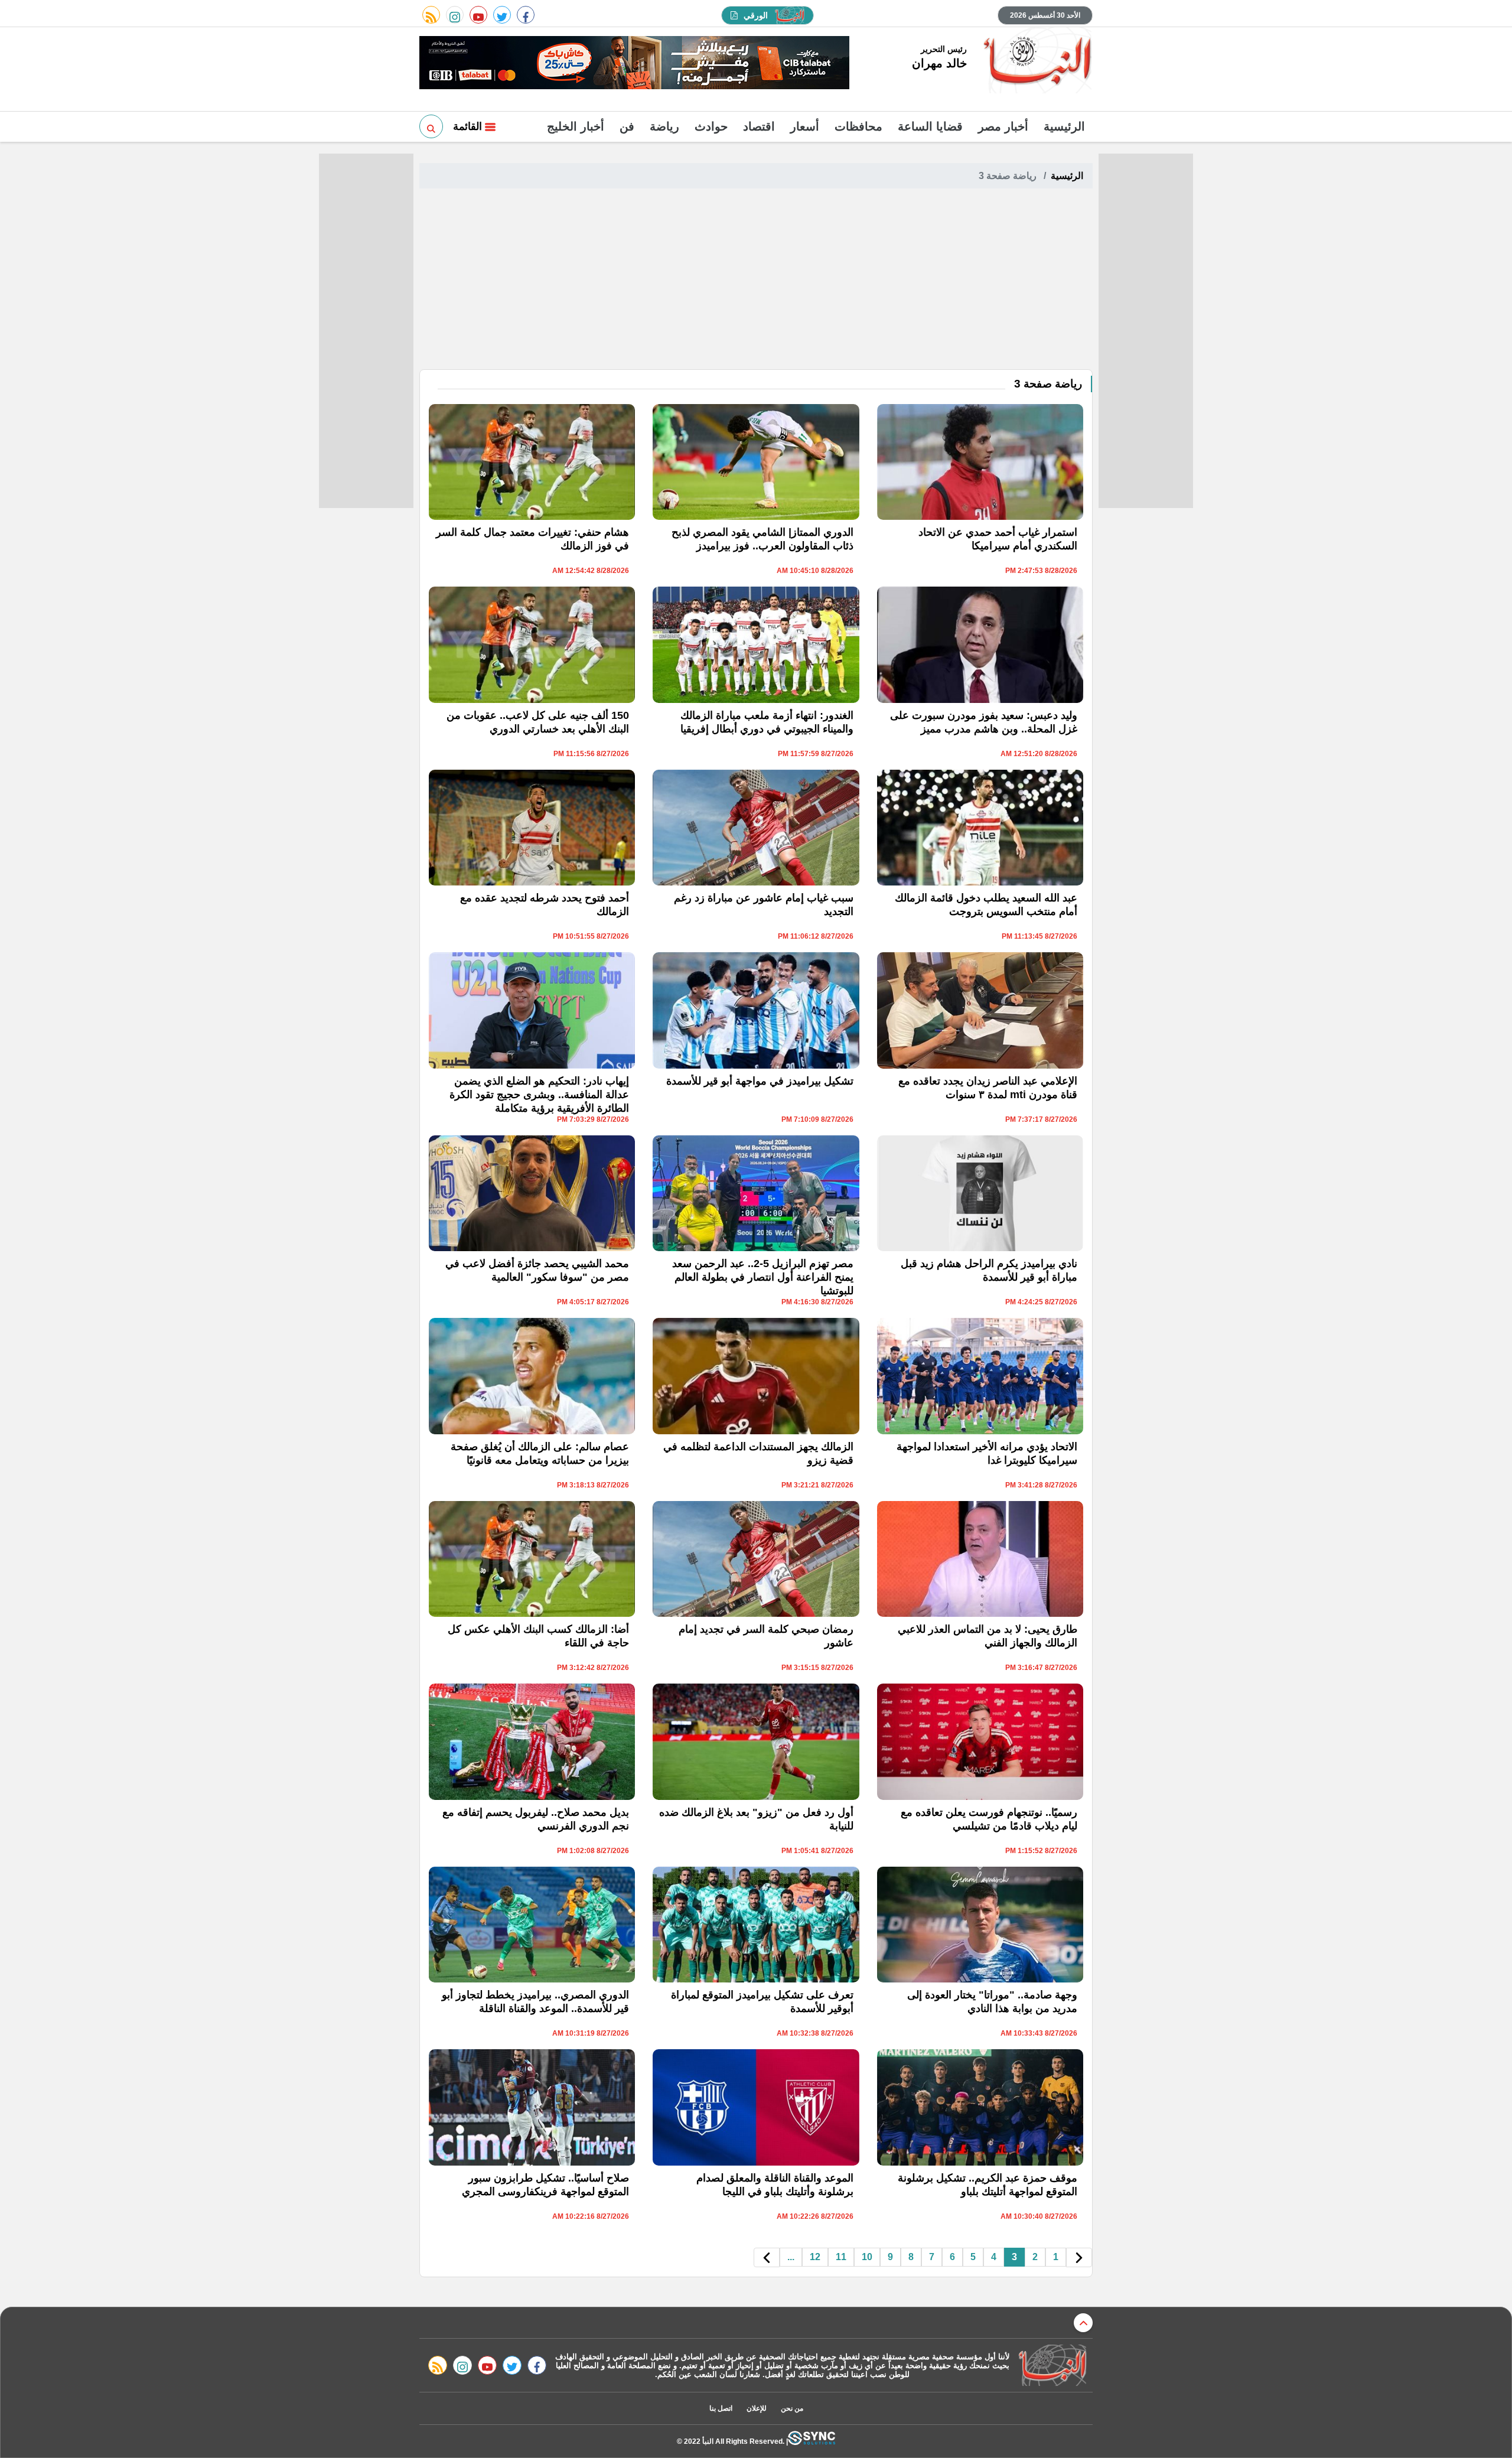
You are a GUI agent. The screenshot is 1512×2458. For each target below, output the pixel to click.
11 (841, 2257)
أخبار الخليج (576, 126)
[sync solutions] (812, 2441)
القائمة (469, 126)
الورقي (756, 15)
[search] (431, 126)
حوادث (711, 126)
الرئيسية (1064, 126)
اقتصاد (759, 126)
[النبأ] (1036, 61)
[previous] (1079, 2257)
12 (815, 2257)
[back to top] (1083, 2323)
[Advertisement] (756, 281)
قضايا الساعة (930, 126)
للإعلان (757, 2408)
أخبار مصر (1003, 126)
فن (627, 126)
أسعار (805, 126)
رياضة (664, 126)
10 (867, 2257)
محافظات (858, 126)
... (791, 2257)
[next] (767, 2257)
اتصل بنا (721, 2408)
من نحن (792, 2408)
